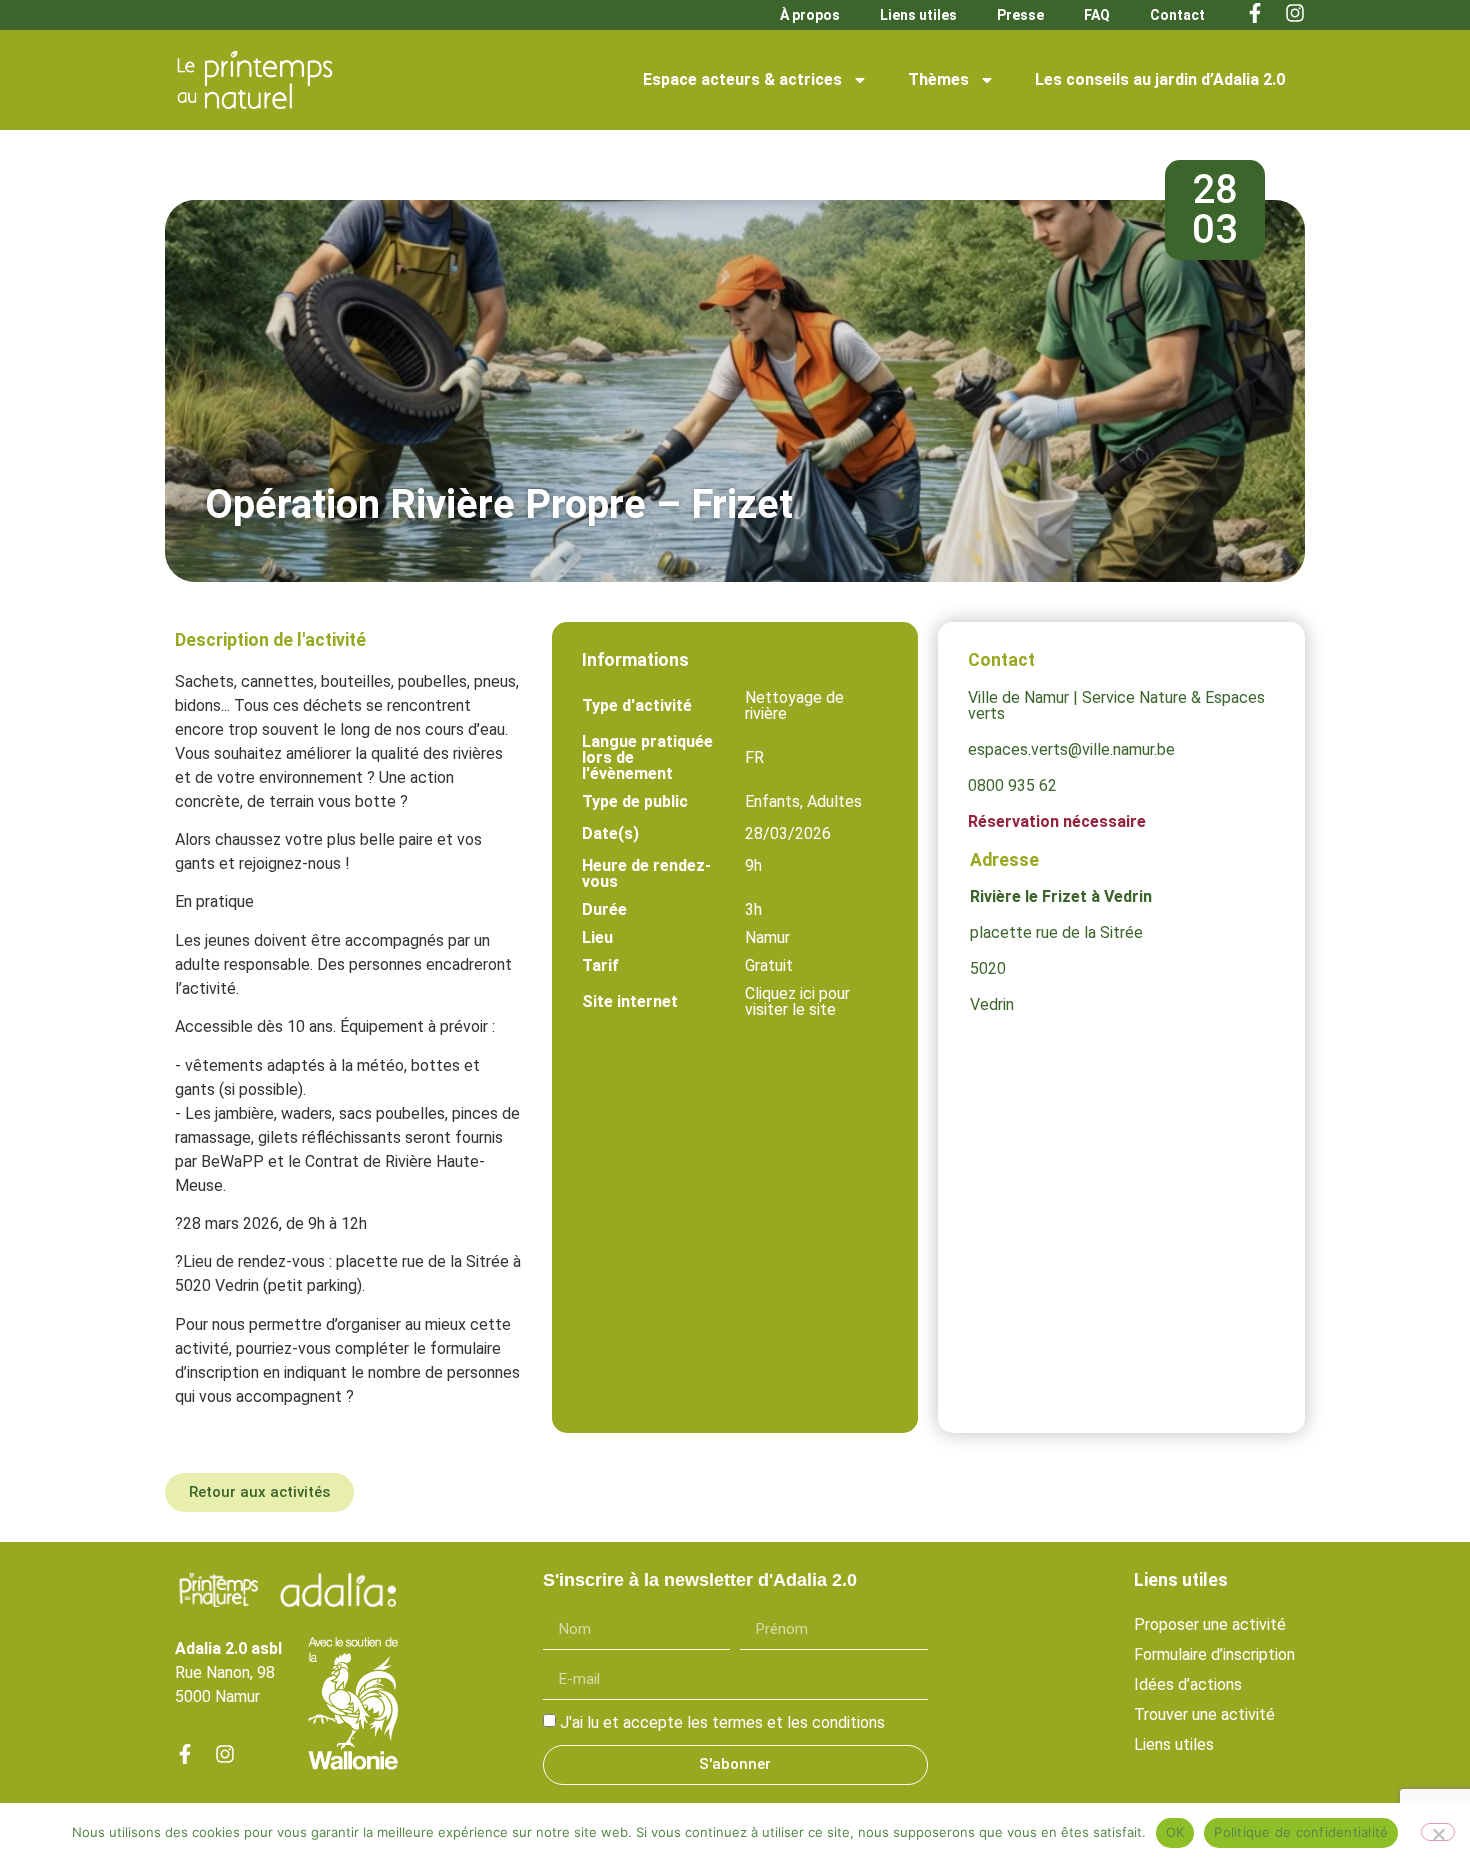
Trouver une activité (1204, 1714)
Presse (1020, 15)
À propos (810, 15)
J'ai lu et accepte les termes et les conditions (722, 1722)
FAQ (1097, 15)
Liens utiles (918, 15)
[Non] (1438, 1832)
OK (1175, 1832)
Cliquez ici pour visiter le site (797, 1001)
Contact (1177, 15)
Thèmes (938, 79)
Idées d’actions (1188, 1684)
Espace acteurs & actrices (742, 79)
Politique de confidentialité (1301, 1832)
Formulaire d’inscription (1214, 1654)
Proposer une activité (1210, 1624)
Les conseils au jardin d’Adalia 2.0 (1160, 79)
